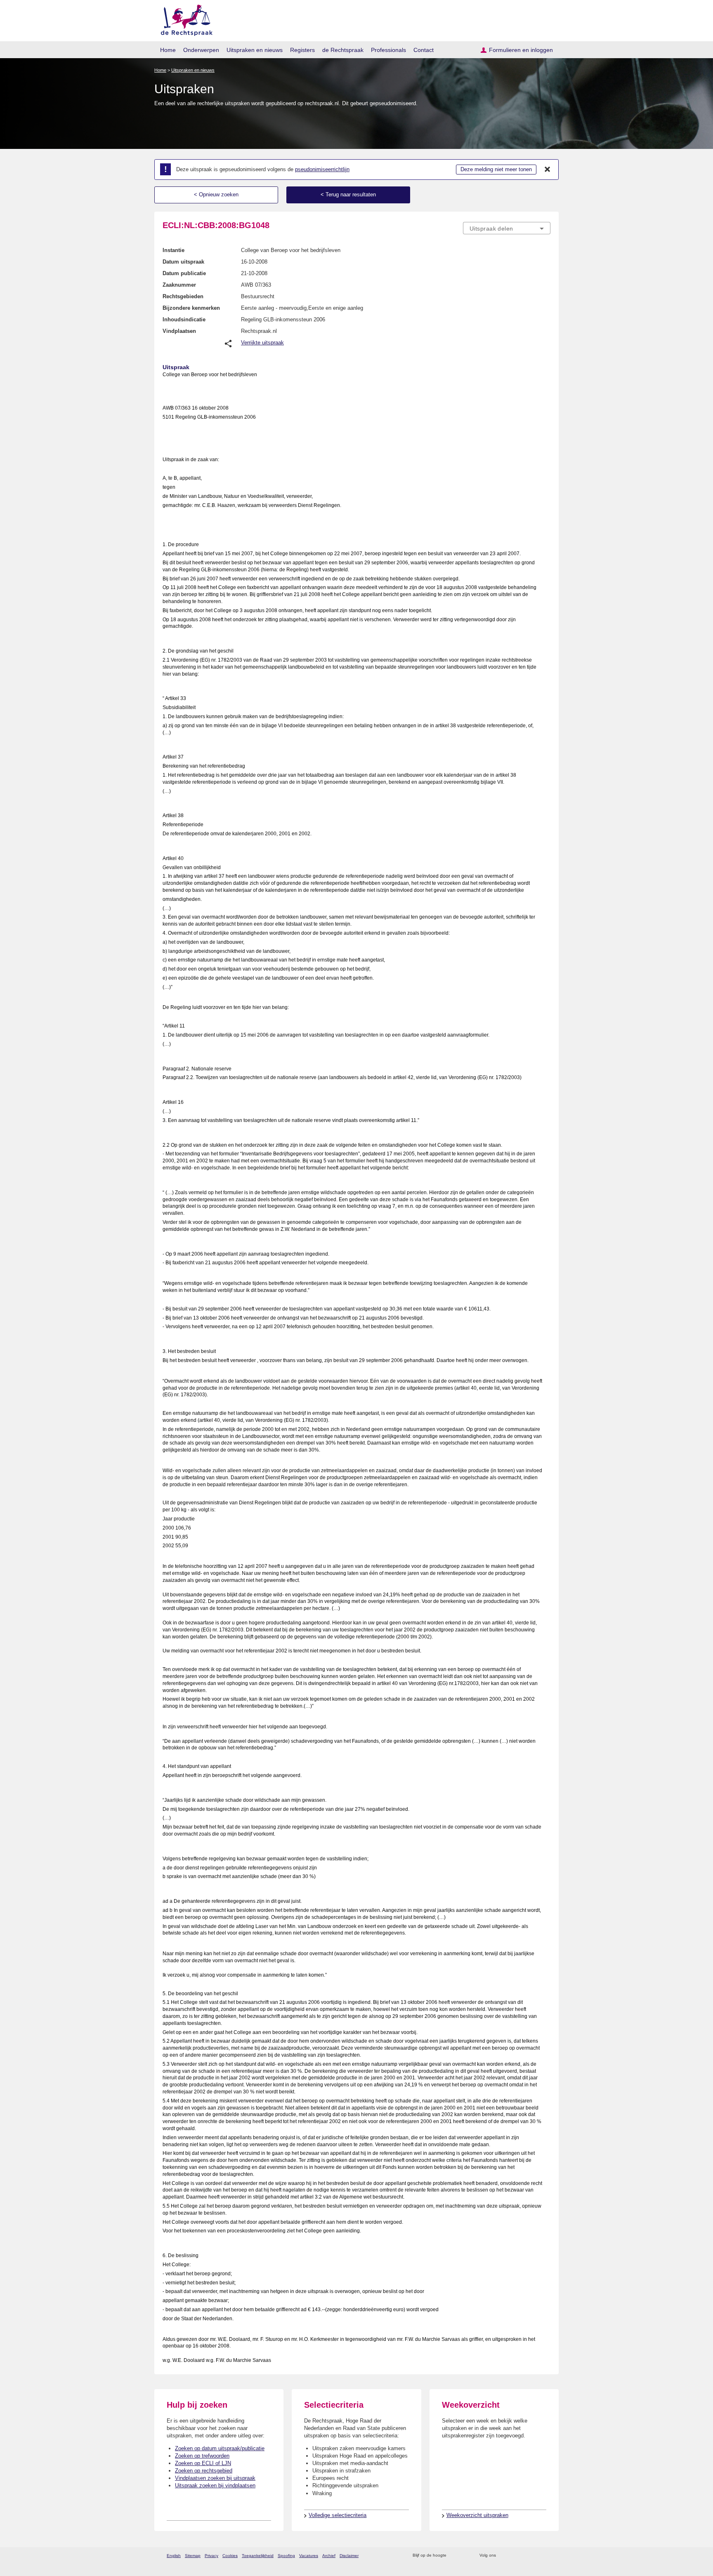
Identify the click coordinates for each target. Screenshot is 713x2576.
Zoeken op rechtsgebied (204, 2471)
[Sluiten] (548, 170)
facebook (514, 2556)
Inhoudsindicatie (184, 319)
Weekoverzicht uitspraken (477, 2515)
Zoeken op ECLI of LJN (203, 2463)
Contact (424, 50)
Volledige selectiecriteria (338, 2515)
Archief (329, 2556)
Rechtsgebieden (183, 296)
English (174, 2556)
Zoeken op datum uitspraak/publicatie (220, 2448)
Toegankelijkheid (258, 2556)
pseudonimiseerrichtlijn (322, 169)
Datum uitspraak (183, 262)
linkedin (535, 2556)
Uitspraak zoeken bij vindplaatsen (215, 2485)
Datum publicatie (184, 273)
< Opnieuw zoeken (216, 194)
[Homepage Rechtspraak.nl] (184, 19)
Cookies (230, 2556)
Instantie (174, 250)
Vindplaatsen (179, 331)
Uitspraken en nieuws (255, 50)
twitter (503, 2556)
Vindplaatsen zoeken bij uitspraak (215, 2478)
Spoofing (286, 2556)
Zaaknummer (179, 285)
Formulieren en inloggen (521, 50)
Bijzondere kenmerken (191, 308)
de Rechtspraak (343, 50)
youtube (546, 2556)
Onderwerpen (201, 50)
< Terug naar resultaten (348, 194)
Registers (302, 50)
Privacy (211, 2556)
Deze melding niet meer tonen (496, 169)
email (465, 2556)
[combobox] (507, 228)
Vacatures (309, 2556)
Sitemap (193, 2556)
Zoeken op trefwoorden (202, 2456)
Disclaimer (349, 2556)
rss (454, 2556)
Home (168, 50)
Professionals (388, 50)
